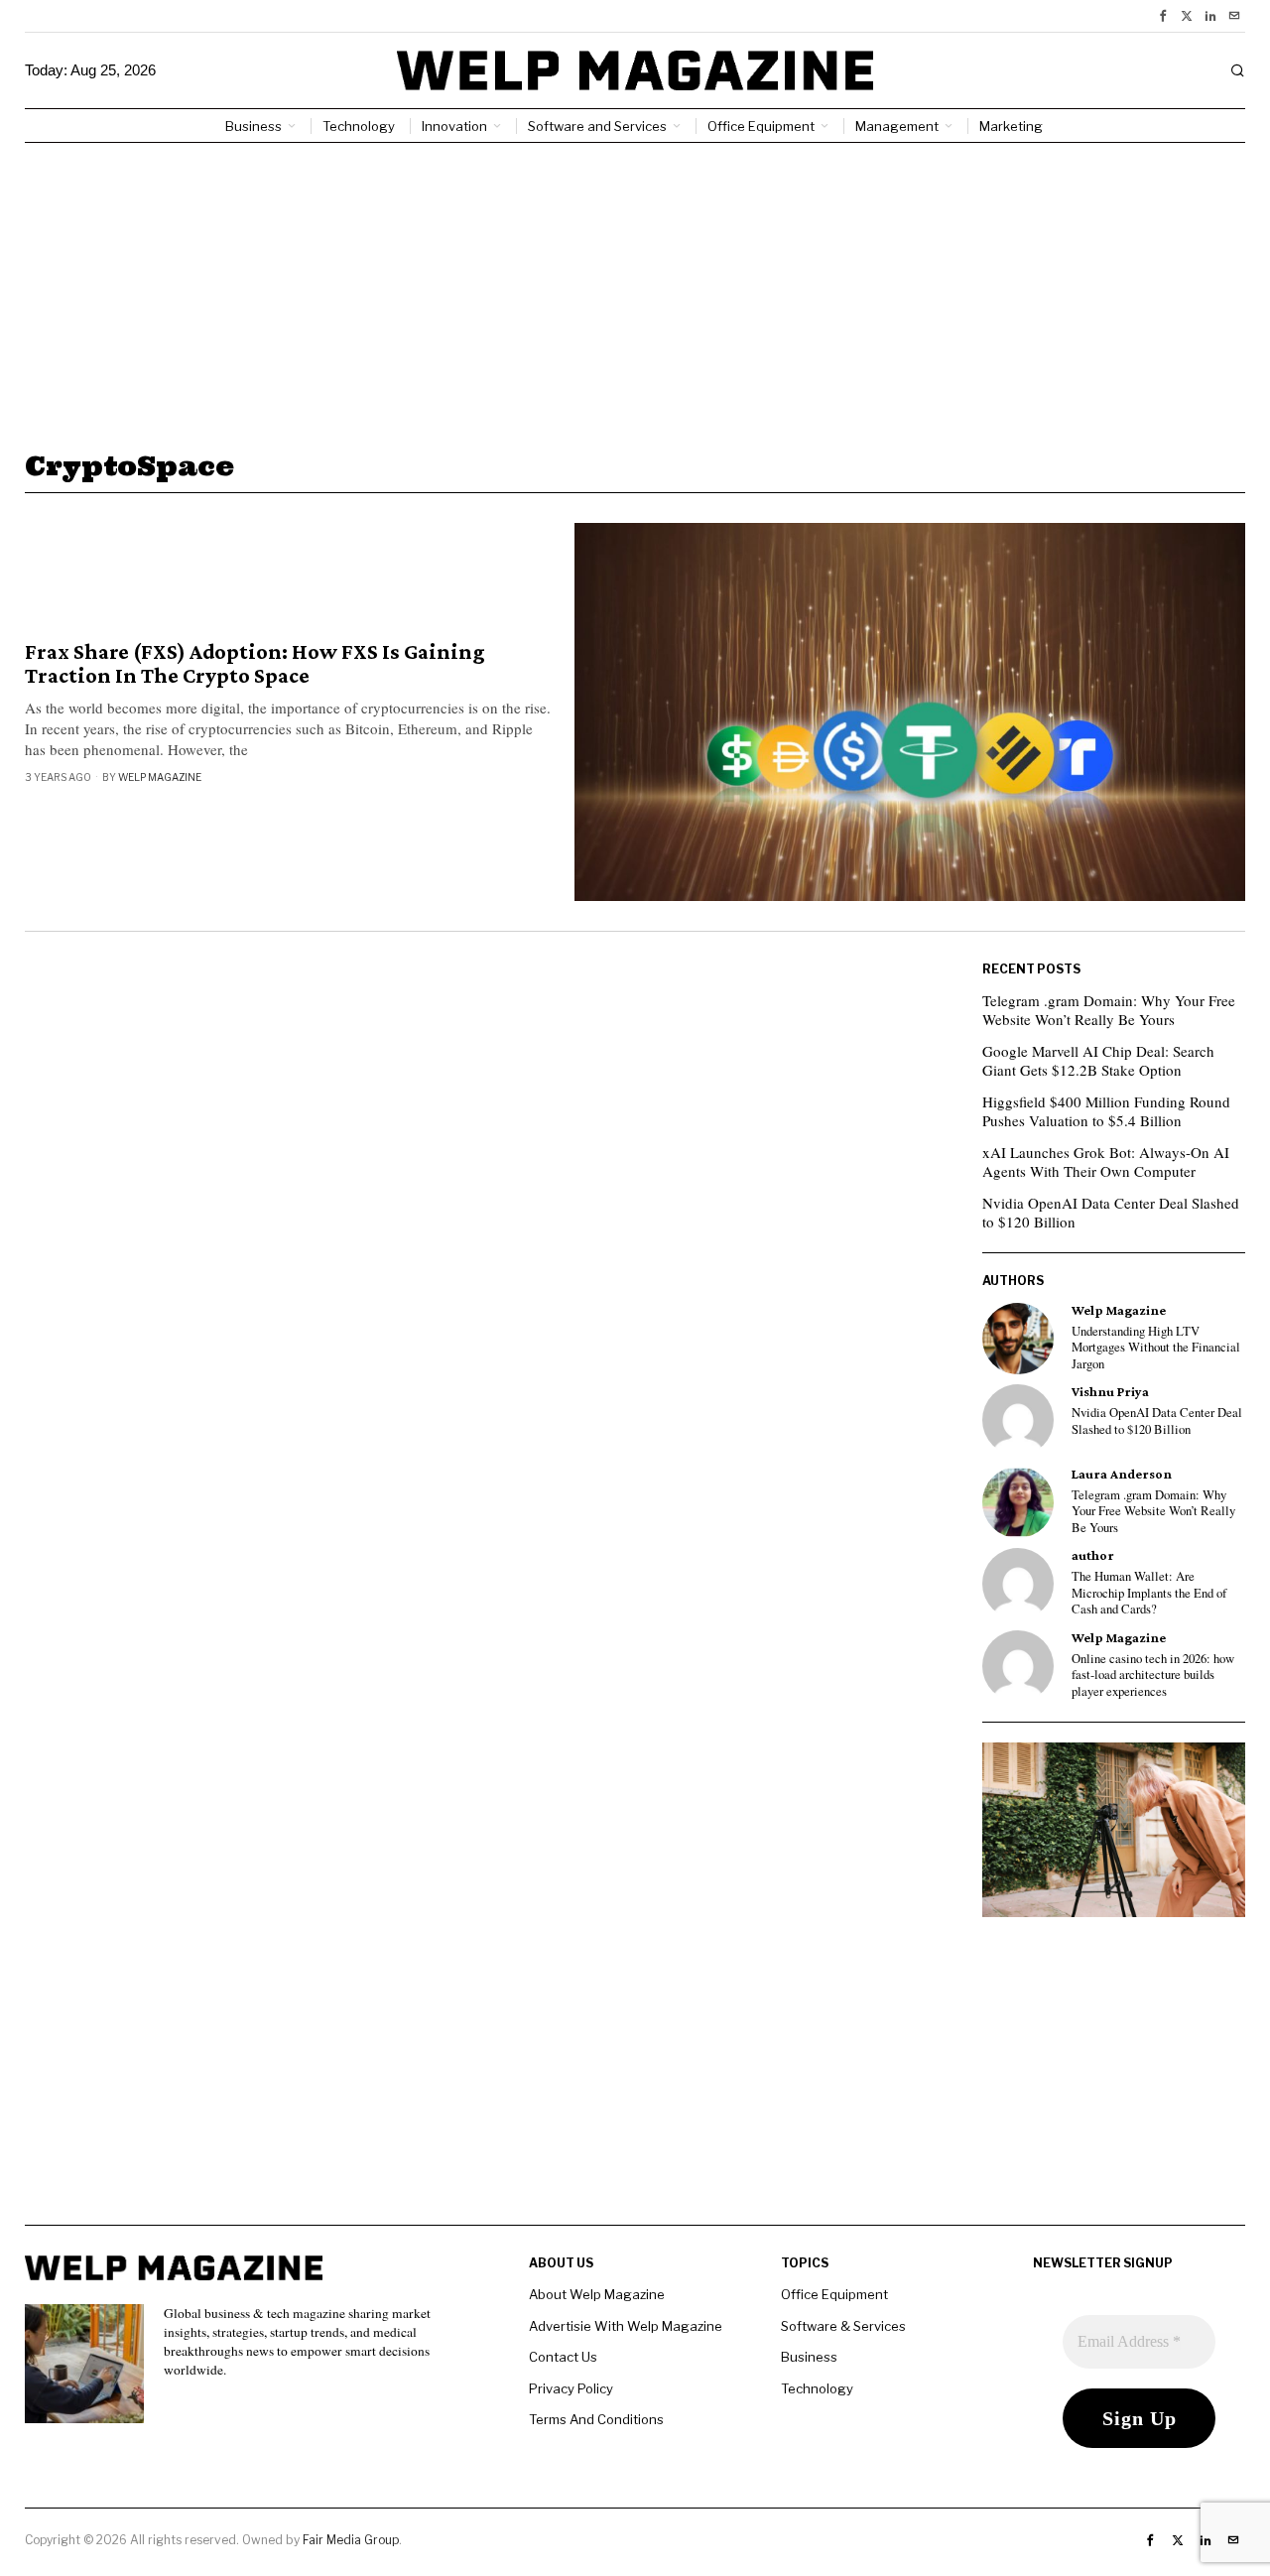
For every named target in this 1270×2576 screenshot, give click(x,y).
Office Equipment (834, 2294)
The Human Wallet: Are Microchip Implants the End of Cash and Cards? (1149, 1593)
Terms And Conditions (596, 2419)
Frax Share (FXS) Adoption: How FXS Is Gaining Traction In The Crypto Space (255, 664)
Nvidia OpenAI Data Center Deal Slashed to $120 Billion (1111, 1213)
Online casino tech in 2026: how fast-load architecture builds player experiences (1153, 1675)
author (1093, 1555)
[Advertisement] (635, 292)
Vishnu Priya (1110, 1392)
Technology (817, 2388)
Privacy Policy (571, 2388)
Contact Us (563, 2357)
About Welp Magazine (597, 2294)
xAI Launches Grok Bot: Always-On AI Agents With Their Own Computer (1106, 1162)
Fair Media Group (351, 2540)
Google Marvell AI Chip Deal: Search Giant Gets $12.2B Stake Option (1098, 1061)
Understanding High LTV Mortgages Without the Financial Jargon (1156, 1348)
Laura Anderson (1122, 1474)
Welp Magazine (160, 777)
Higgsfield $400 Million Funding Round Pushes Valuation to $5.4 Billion (1106, 1111)
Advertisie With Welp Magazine (626, 2326)
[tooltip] (1163, 16)
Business (809, 2357)
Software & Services (843, 2326)
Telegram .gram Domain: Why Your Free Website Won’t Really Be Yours (1109, 1010)
